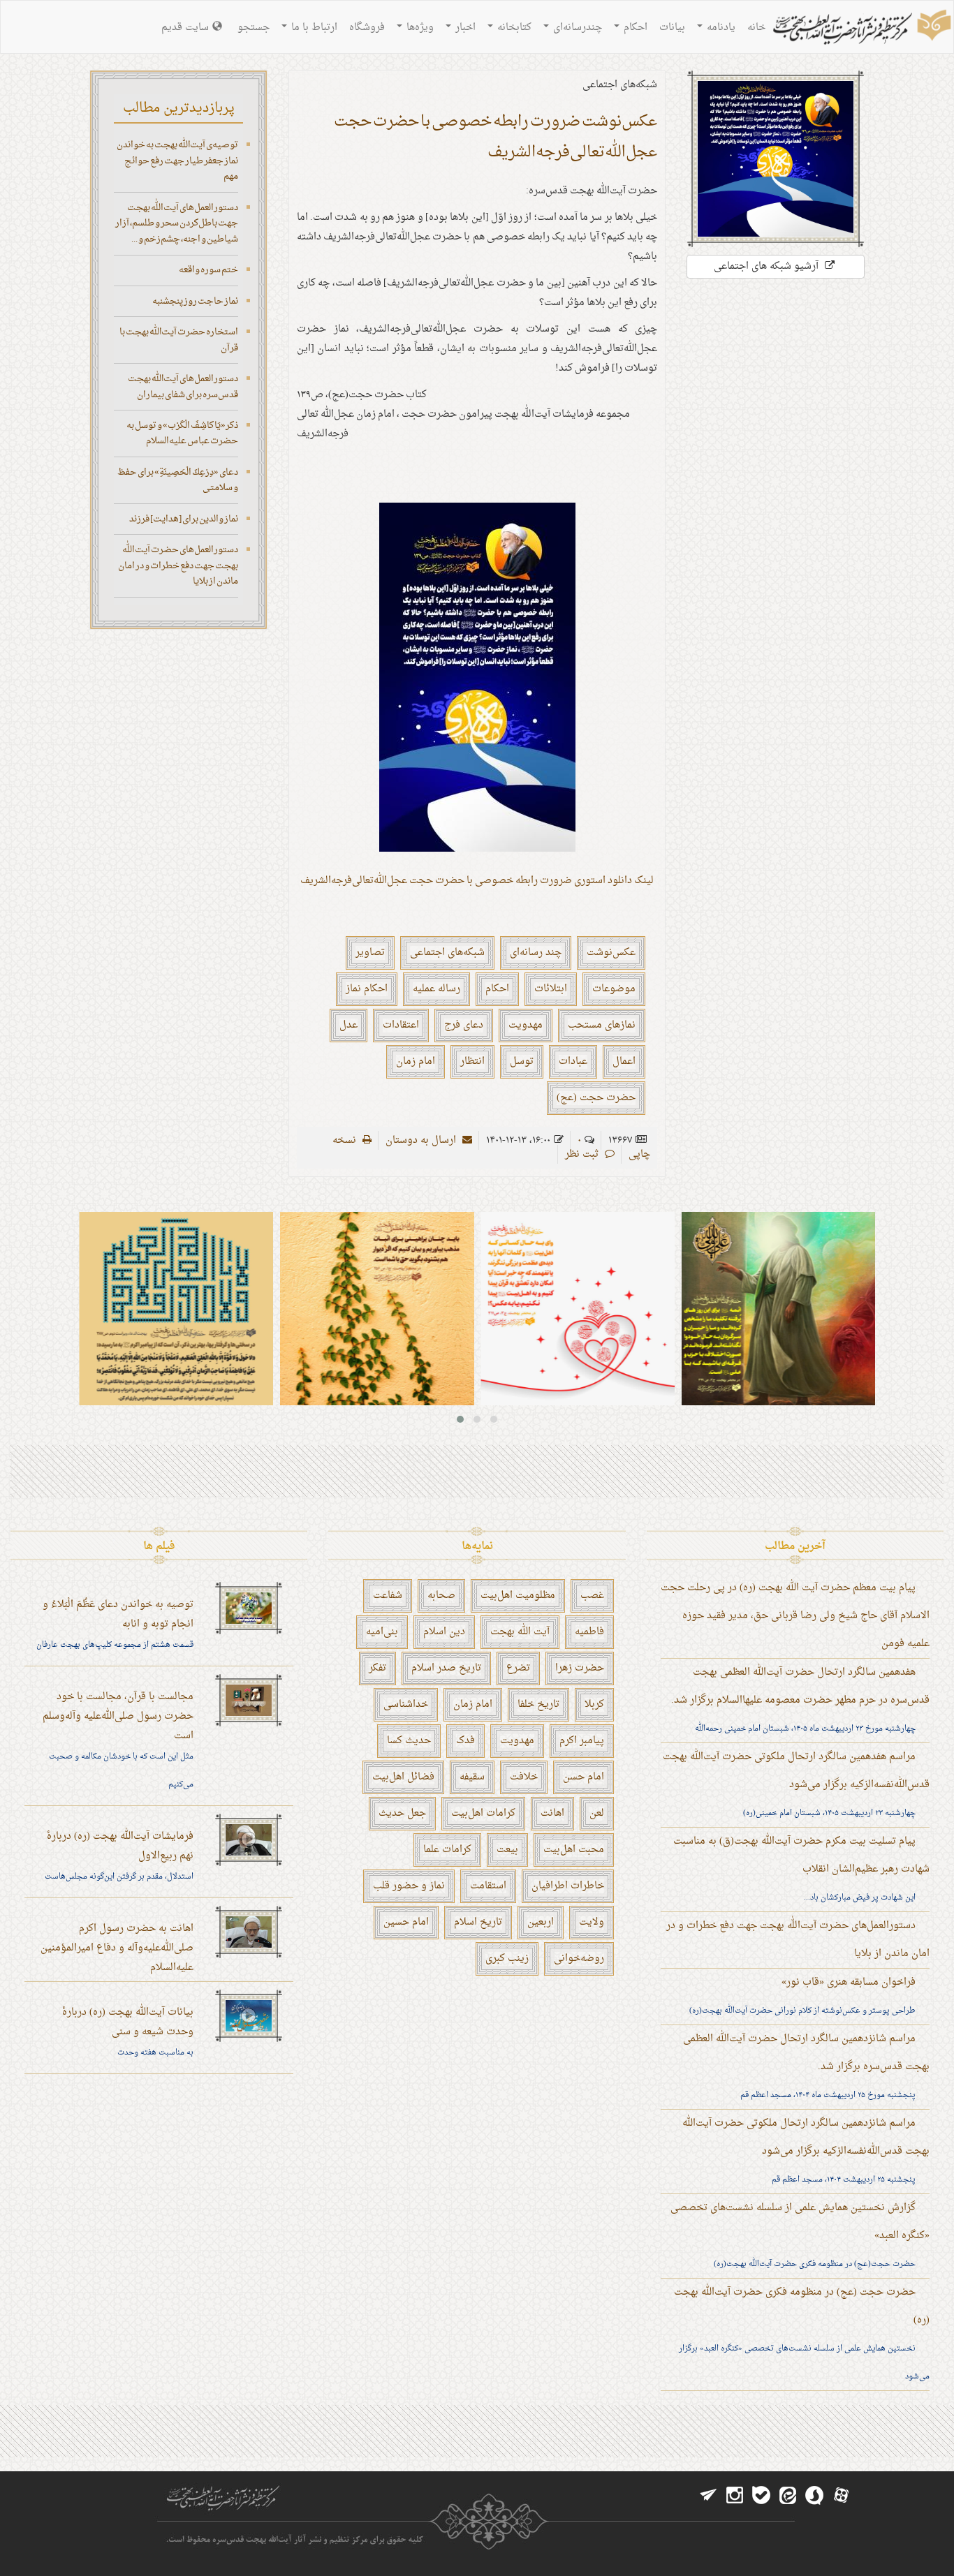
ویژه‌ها (419, 28)
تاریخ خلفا (538, 1704)
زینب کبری (507, 1959)
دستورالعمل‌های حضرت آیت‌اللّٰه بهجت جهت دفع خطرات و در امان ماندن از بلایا (178, 565)
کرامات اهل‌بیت (483, 1813)
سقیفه (472, 1777)
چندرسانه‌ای (576, 28)
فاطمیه (589, 1632)
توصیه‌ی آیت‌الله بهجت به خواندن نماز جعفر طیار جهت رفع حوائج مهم (177, 161)
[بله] (761, 2496)
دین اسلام (444, 1632)
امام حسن (584, 1777)
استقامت (488, 1886)
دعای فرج (464, 1025)
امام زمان (416, 1061)
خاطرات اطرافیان (568, 1886)
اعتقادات (401, 1025)
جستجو (254, 28)
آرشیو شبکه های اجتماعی (768, 266)
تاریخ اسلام (478, 1922)
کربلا (594, 1704)
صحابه (441, 1596)
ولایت (592, 1922)
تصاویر (370, 953)
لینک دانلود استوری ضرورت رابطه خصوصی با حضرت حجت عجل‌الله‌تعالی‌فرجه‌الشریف (477, 881)
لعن (597, 1813)
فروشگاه (367, 28)
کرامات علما (447, 1850)
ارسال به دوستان (422, 1140)
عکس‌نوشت (611, 953)
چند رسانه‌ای (536, 953)
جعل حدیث (402, 1813)
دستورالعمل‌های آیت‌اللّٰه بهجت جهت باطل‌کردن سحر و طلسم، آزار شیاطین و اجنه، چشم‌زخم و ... (177, 223)
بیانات (672, 28)
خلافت (524, 1777)
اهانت (552, 1813)
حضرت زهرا (580, 1668)
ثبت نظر (583, 1154)
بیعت (507, 1850)
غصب (592, 1596)
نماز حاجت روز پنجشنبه (195, 301)
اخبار (464, 28)
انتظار (472, 1061)
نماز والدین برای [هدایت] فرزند (184, 519)
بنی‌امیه (382, 1632)
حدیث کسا (409, 1741)
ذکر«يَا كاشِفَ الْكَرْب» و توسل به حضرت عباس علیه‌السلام (182, 434)
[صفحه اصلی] (860, 29)
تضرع (518, 1668)
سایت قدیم (185, 28)
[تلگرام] (708, 2496)
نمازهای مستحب (602, 1025)
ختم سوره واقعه (208, 270)
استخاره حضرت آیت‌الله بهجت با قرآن (179, 340)
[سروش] (814, 2496)
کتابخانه (513, 28)
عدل (348, 1025)
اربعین (541, 1922)
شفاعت (388, 1596)
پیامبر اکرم (582, 1741)
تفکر (377, 1668)
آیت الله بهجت (520, 1632)
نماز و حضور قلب (409, 1886)
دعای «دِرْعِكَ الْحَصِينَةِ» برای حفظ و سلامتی (178, 480)
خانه (756, 28)
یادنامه (720, 28)
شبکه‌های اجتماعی (447, 953)
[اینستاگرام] (735, 2496)
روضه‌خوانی (579, 1959)
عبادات (573, 1061)
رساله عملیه (436, 989)
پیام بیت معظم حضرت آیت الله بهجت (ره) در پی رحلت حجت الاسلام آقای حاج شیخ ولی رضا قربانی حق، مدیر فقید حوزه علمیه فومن (795, 1616)
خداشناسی (406, 1704)
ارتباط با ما (313, 28)
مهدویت (526, 1025)
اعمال (624, 1061)
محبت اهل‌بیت (574, 1850)
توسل (522, 1061)
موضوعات (614, 989)
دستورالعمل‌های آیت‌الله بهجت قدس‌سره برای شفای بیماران (183, 387)
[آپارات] (841, 2496)
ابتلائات (551, 989)
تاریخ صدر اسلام (446, 1668)
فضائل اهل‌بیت (403, 1777)
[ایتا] (788, 2496)
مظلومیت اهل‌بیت (518, 1596)
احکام (634, 28)
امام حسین (406, 1922)
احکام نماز (367, 989)
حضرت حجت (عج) (596, 1098)
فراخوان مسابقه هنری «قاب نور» (849, 1982)
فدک (465, 1741)
